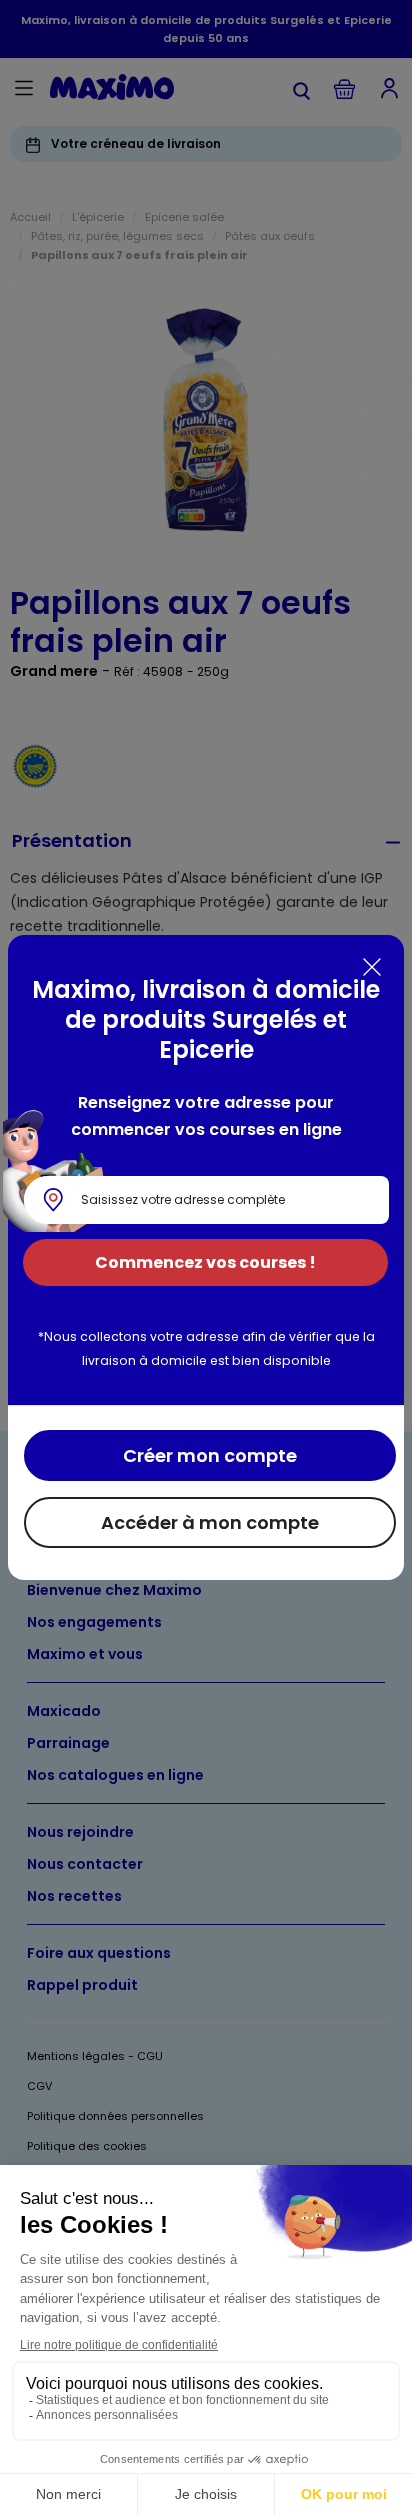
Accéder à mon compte (210, 1522)
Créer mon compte (210, 1455)
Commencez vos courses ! (205, 1262)
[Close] (372, 967)
